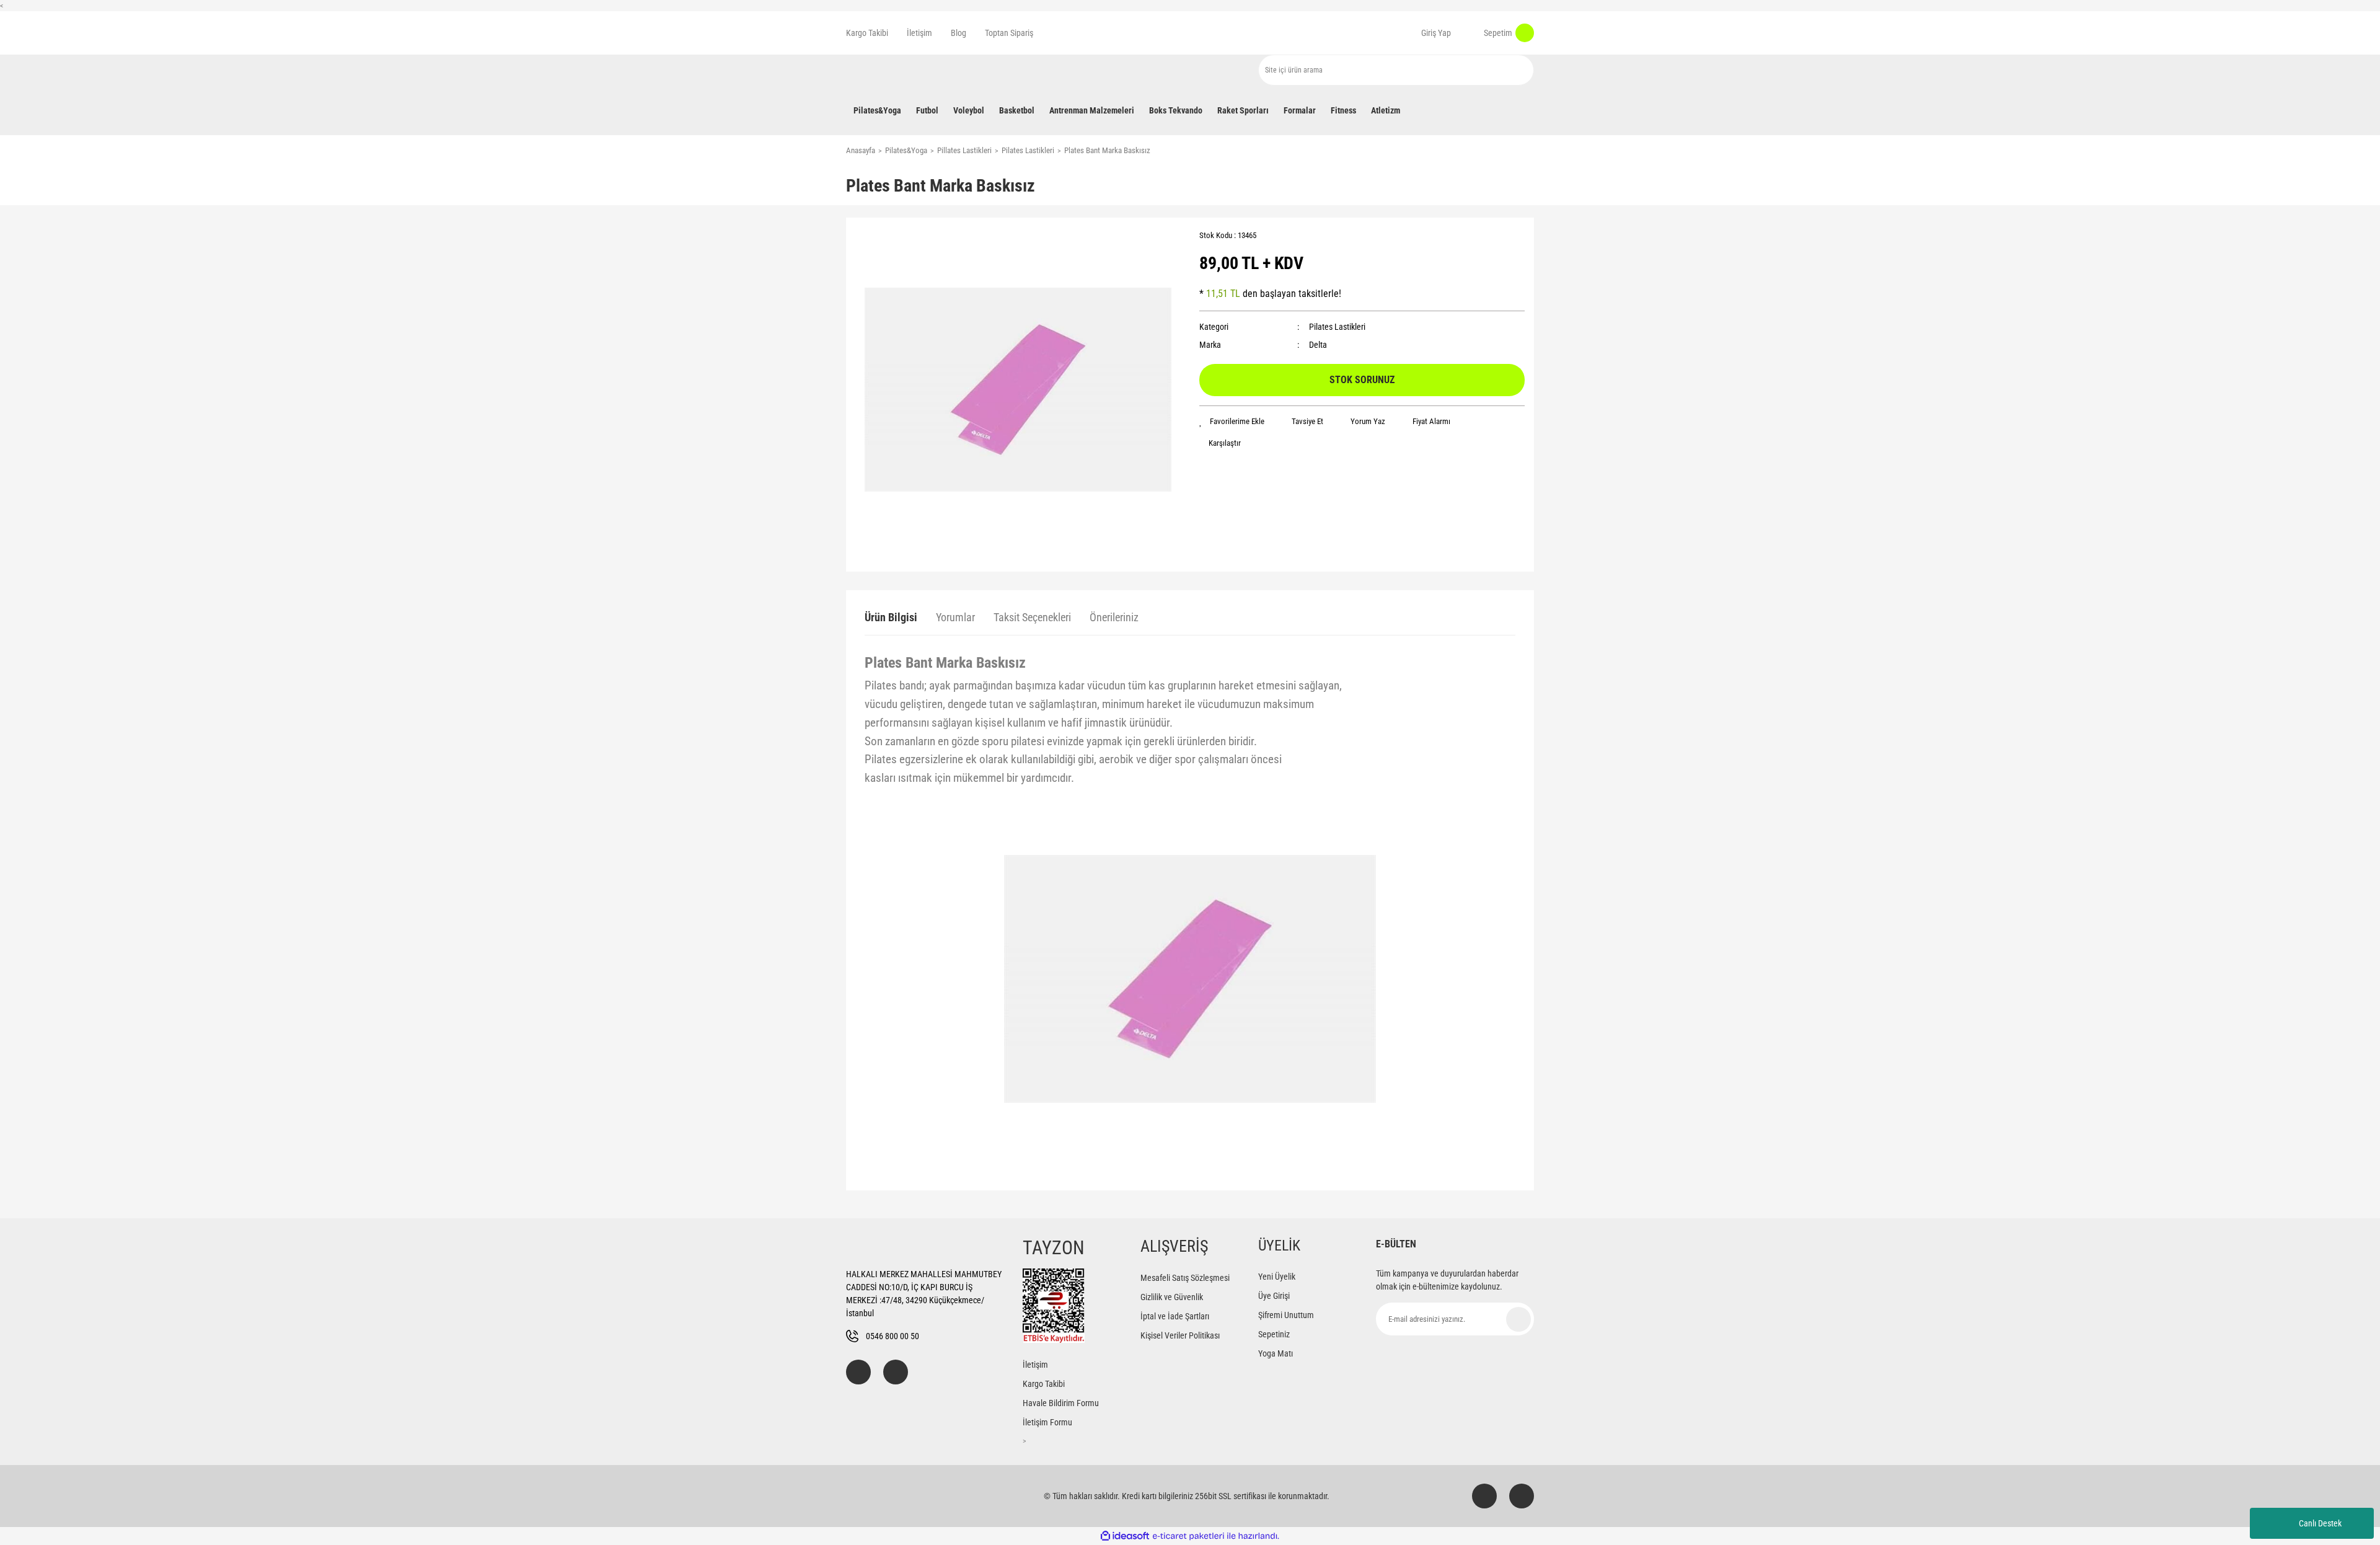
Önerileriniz (1114, 617)
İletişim (919, 33)
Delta (1318, 345)
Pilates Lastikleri (1337, 327)
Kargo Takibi (867, 33)
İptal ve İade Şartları (1175, 1316)
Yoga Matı (1276, 1353)
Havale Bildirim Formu (1061, 1403)
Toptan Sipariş (1009, 33)
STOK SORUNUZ (1362, 380)
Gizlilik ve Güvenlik (1172, 1297)
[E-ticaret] (1188, 1536)
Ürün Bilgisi (891, 617)
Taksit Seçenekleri (1032, 617)
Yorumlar (955, 617)
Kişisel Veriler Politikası (1180, 1335)
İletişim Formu (1047, 1422)
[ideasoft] (1125, 1537)
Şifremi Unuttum (1286, 1315)
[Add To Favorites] (1232, 422)
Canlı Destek (2320, 1523)
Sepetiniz (1274, 1334)
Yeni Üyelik (1277, 1277)
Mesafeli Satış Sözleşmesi (1185, 1278)
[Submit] (1518, 1319)
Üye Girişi (1274, 1296)
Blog (959, 33)
